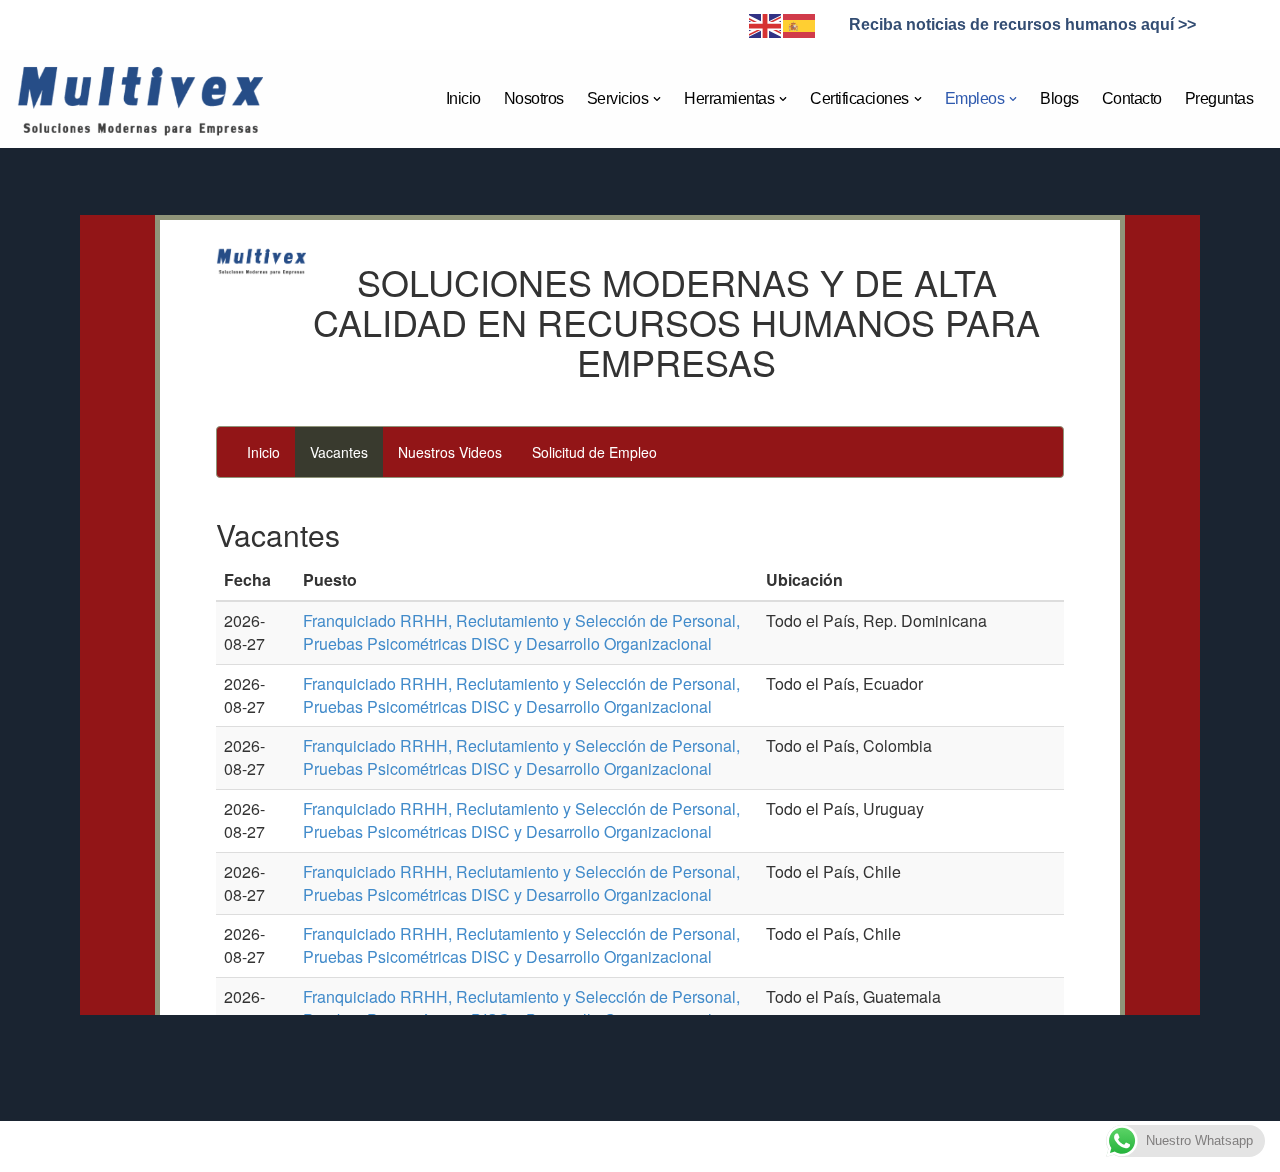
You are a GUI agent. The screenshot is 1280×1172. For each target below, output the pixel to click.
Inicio (463, 98)
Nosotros (534, 98)
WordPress (301, 1146)
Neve (91, 1146)
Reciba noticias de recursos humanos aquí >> (1022, 24)
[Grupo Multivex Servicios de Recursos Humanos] (139, 99)
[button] (657, 99)
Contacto (1132, 98)
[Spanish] (800, 24)
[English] (766, 24)
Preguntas (1219, 98)
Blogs (1059, 98)
